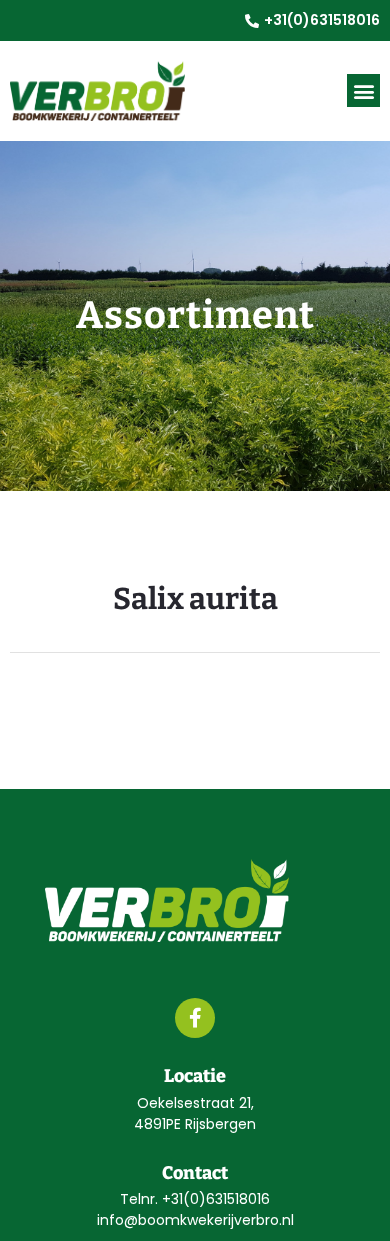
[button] (363, 90)
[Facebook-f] (195, 1018)
